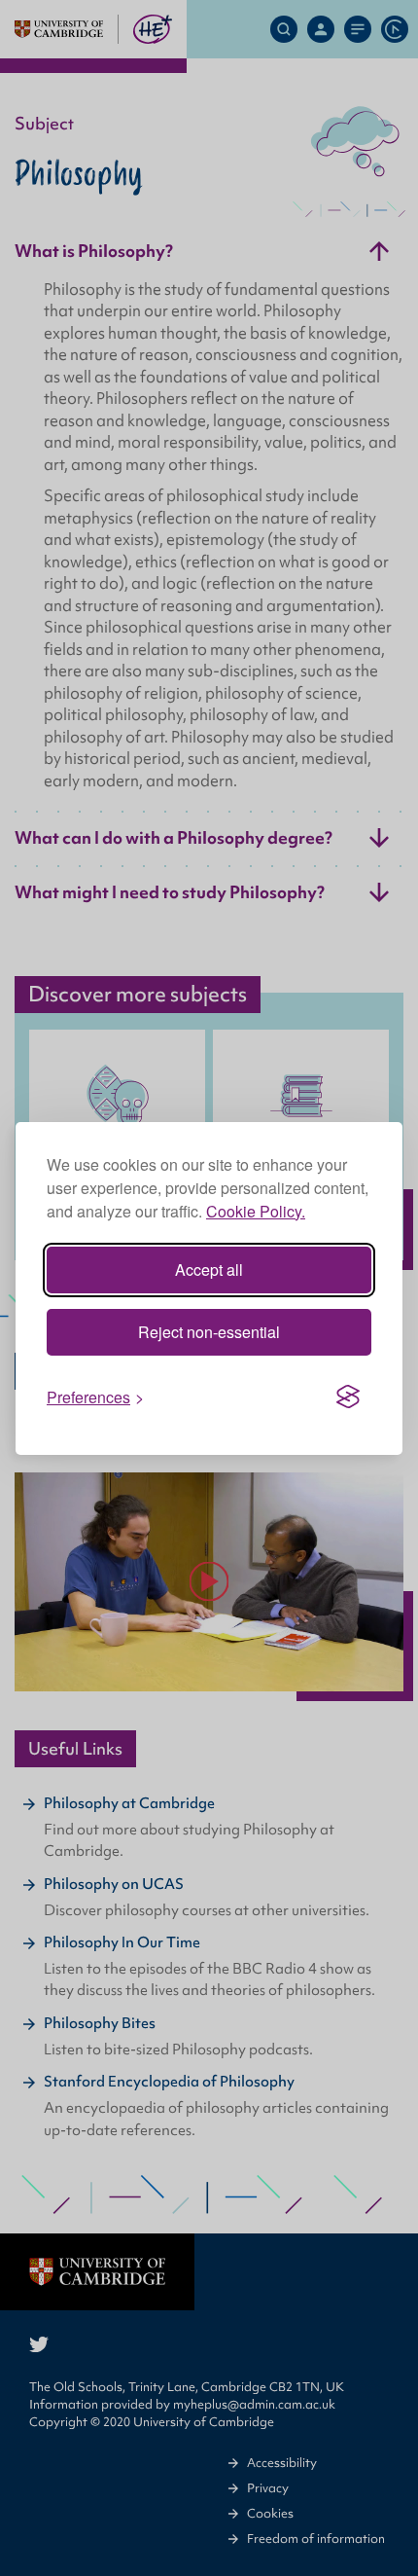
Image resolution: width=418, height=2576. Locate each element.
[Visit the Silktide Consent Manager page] (348, 1397)
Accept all (209, 1270)
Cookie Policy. (256, 1211)
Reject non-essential (209, 1332)
